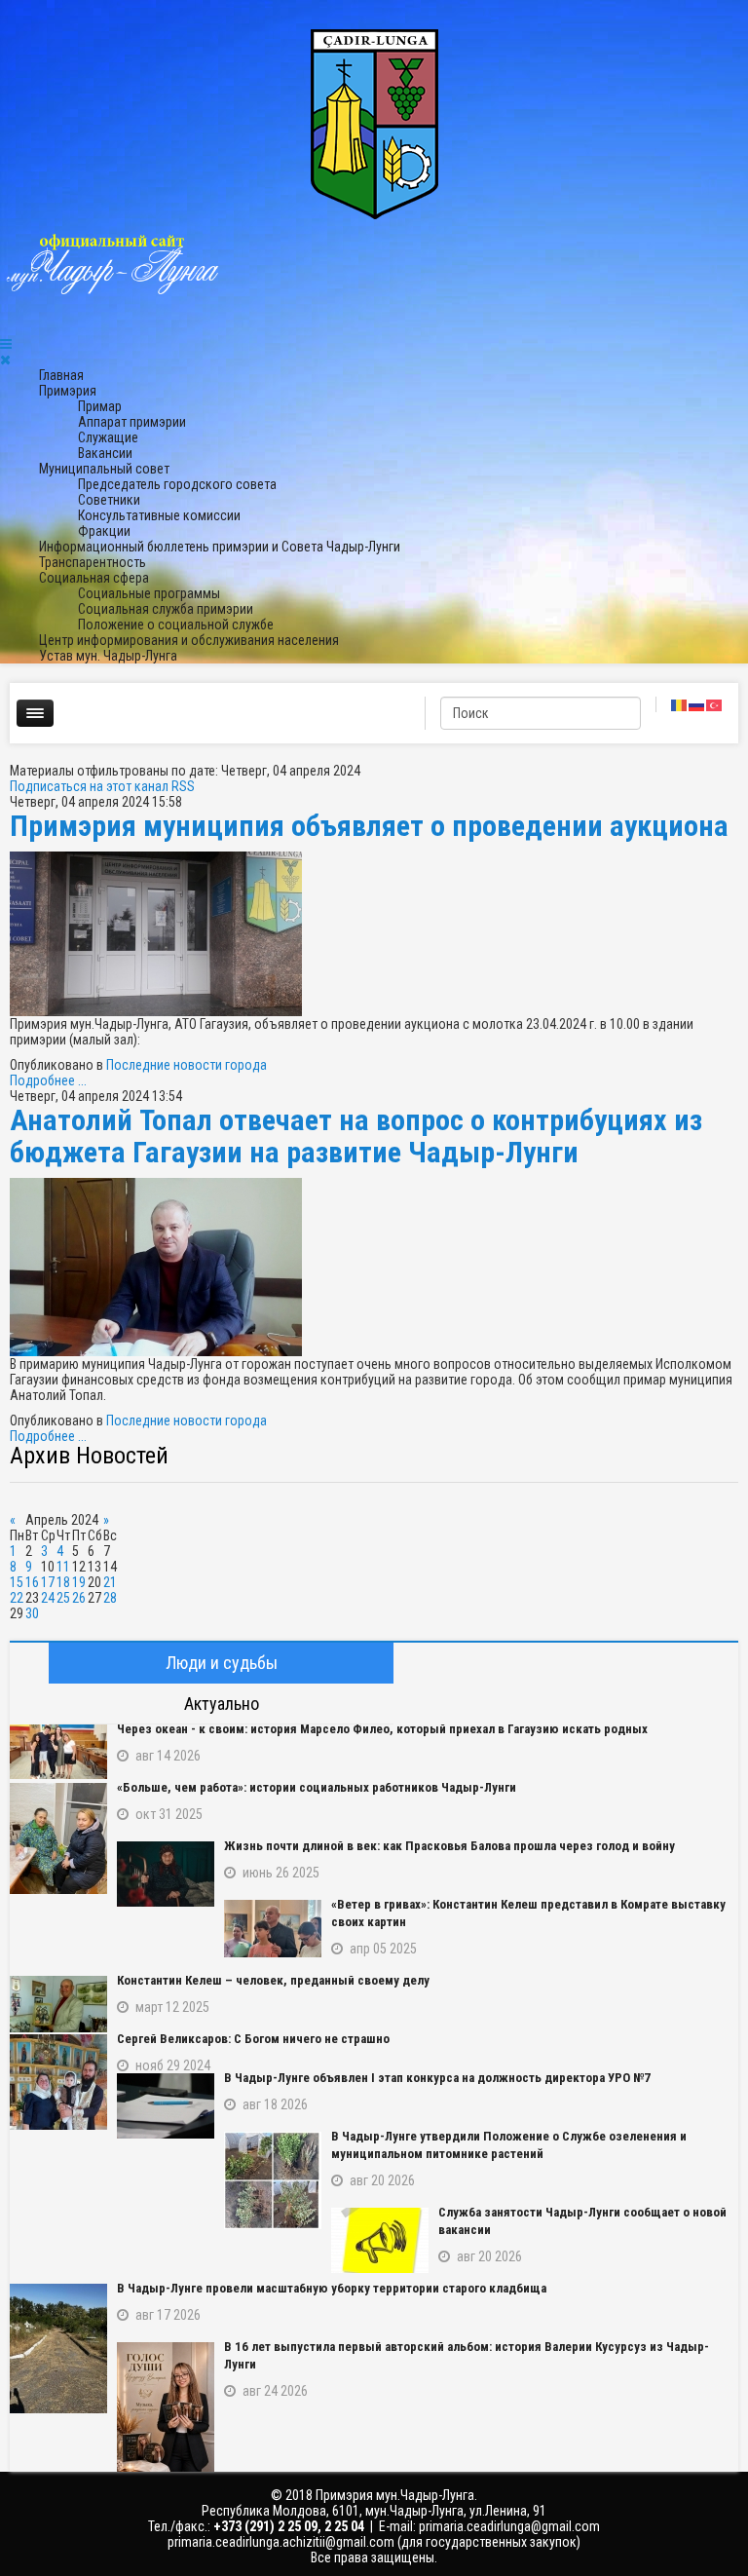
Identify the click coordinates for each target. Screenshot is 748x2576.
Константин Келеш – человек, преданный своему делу (273, 1980)
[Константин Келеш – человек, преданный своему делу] (58, 2004)
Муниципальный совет (104, 469)
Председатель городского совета (177, 484)
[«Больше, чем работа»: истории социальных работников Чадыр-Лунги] (58, 1838)
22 (17, 1598)
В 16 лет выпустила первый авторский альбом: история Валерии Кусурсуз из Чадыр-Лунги (467, 2355)
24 (48, 1598)
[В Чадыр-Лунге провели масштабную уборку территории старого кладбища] (58, 2349)
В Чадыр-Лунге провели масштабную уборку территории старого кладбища (332, 2288)
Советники (109, 500)
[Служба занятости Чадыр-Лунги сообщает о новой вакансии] (380, 2240)
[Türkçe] (715, 704)
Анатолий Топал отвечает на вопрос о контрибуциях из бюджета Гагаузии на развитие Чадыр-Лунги (356, 1136)
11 (63, 1567)
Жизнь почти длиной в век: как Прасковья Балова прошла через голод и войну (449, 1846)
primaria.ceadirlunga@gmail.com (509, 2526)
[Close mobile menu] (5, 360)
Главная (61, 375)
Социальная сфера (94, 578)
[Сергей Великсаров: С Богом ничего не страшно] (58, 2082)
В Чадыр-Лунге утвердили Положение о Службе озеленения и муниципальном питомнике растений (509, 2145)
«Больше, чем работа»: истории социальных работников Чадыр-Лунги (317, 1787)
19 (79, 1582)
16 (32, 1582)
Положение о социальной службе (176, 625)
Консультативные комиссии (159, 515)
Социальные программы (149, 593)
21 (110, 1582)
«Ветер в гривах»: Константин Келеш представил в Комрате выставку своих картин (528, 1913)
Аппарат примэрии (132, 422)
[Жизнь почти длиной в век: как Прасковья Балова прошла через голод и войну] (166, 1874)
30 (32, 1613)
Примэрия (68, 391)
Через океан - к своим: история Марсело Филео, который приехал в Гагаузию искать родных (382, 1729)
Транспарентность (93, 562)
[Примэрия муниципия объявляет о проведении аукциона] (374, 934)
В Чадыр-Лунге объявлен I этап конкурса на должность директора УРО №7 (437, 2078)
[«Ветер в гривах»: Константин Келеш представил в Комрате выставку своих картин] (273, 1929)
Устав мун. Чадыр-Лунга (108, 656)
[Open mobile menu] (6, 344)
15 (17, 1582)
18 (63, 1582)
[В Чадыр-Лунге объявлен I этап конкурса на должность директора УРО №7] (166, 2106)
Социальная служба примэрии (166, 609)
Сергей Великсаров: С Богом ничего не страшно (253, 2039)
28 (110, 1598)
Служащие (108, 437)
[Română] (680, 704)
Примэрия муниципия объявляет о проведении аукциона (369, 826)
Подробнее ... (48, 1080)
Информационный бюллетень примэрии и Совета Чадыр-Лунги (220, 547)
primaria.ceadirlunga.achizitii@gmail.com (281, 2542)
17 (48, 1582)
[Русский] (697, 704)
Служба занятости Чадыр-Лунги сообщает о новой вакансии (582, 2221)
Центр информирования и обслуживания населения (189, 640)
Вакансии (105, 453)
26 (79, 1598)
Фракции (104, 531)
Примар (100, 406)
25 (63, 1598)
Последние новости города (187, 1065)
